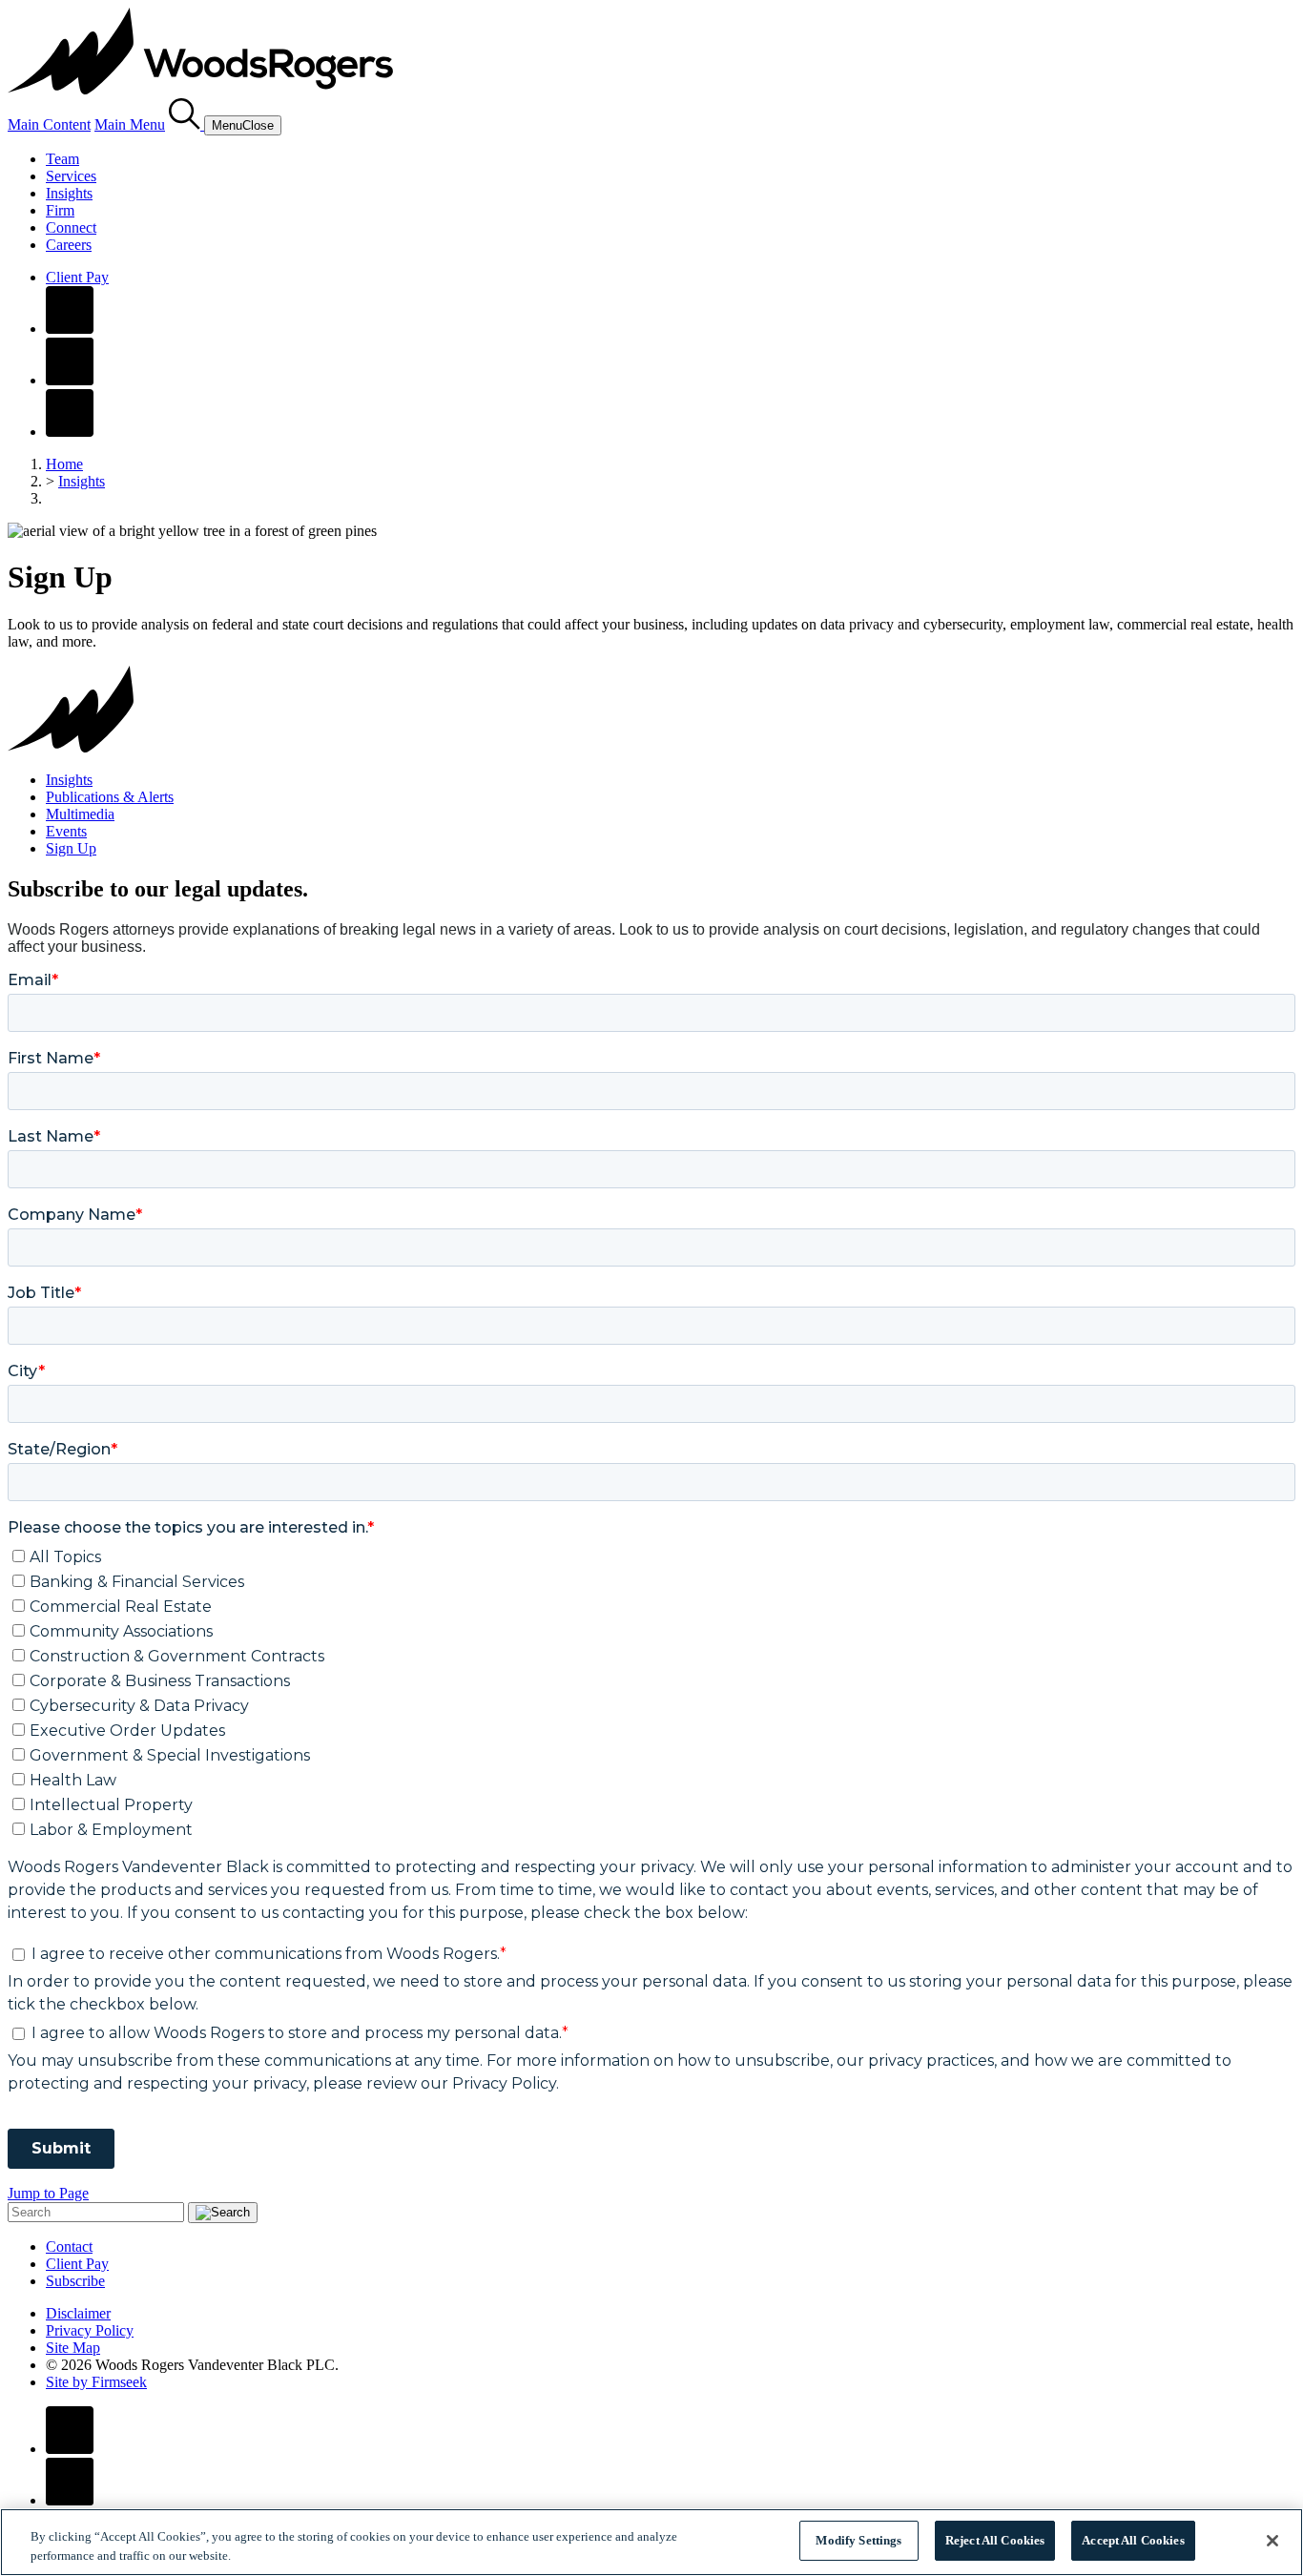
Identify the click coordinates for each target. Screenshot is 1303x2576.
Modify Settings (858, 2540)
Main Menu (130, 124)
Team (62, 159)
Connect (71, 227)
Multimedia (80, 814)
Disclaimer (78, 2313)
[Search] (186, 124)
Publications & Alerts (110, 797)
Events (66, 831)
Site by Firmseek (96, 2382)
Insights (69, 193)
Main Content (49, 124)
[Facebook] (70, 329)
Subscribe (75, 2281)
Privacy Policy (90, 2330)
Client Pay (77, 277)
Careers (69, 245)
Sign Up (71, 848)
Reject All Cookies (995, 2540)
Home (64, 464)
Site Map (73, 2348)
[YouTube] (70, 432)
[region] (651, 2542)
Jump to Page (48, 2193)
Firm (60, 210)
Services (71, 176)
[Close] (1272, 2541)
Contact (69, 2246)
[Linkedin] (70, 380)
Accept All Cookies (1133, 2540)
